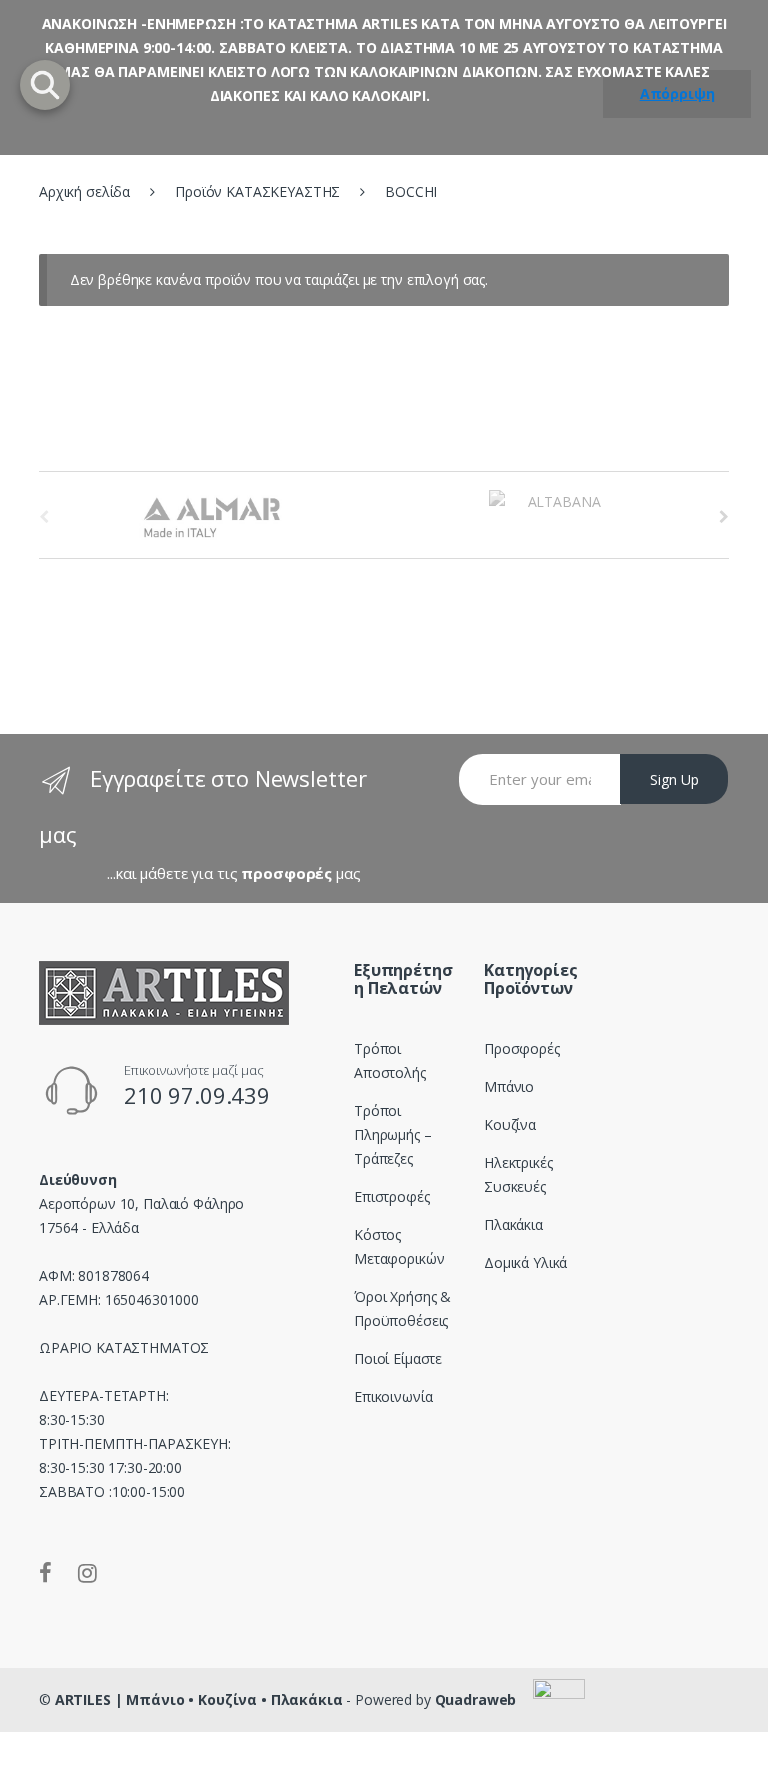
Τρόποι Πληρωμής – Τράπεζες (393, 1134)
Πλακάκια (513, 1224)
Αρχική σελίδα (84, 191)
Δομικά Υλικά (525, 1262)
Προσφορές (522, 1048)
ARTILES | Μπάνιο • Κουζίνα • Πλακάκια (199, 1699)
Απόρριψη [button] (677, 93)
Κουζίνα (510, 1124)
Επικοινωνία (393, 1396)
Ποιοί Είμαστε (398, 1358)
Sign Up (674, 779)
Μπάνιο (509, 1086)
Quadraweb (476, 1699)
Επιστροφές (392, 1196)
